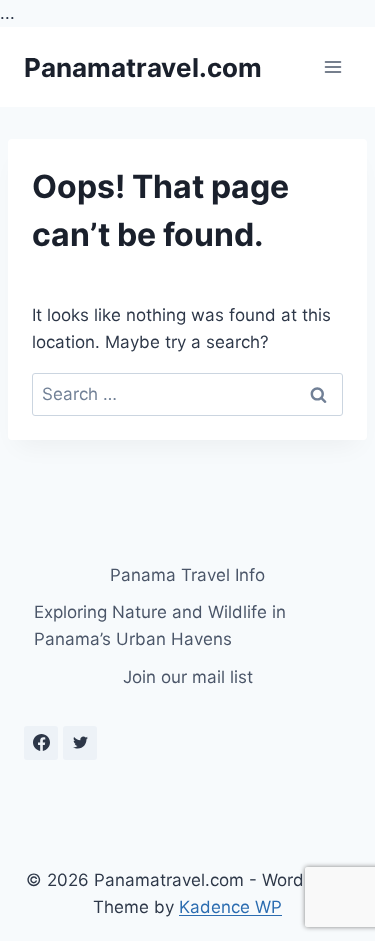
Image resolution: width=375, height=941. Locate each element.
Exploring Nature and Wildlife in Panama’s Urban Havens (160, 625)
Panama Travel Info (187, 575)
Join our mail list (188, 677)
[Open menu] (332, 67)
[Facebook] (41, 743)
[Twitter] (80, 743)
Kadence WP (230, 907)
